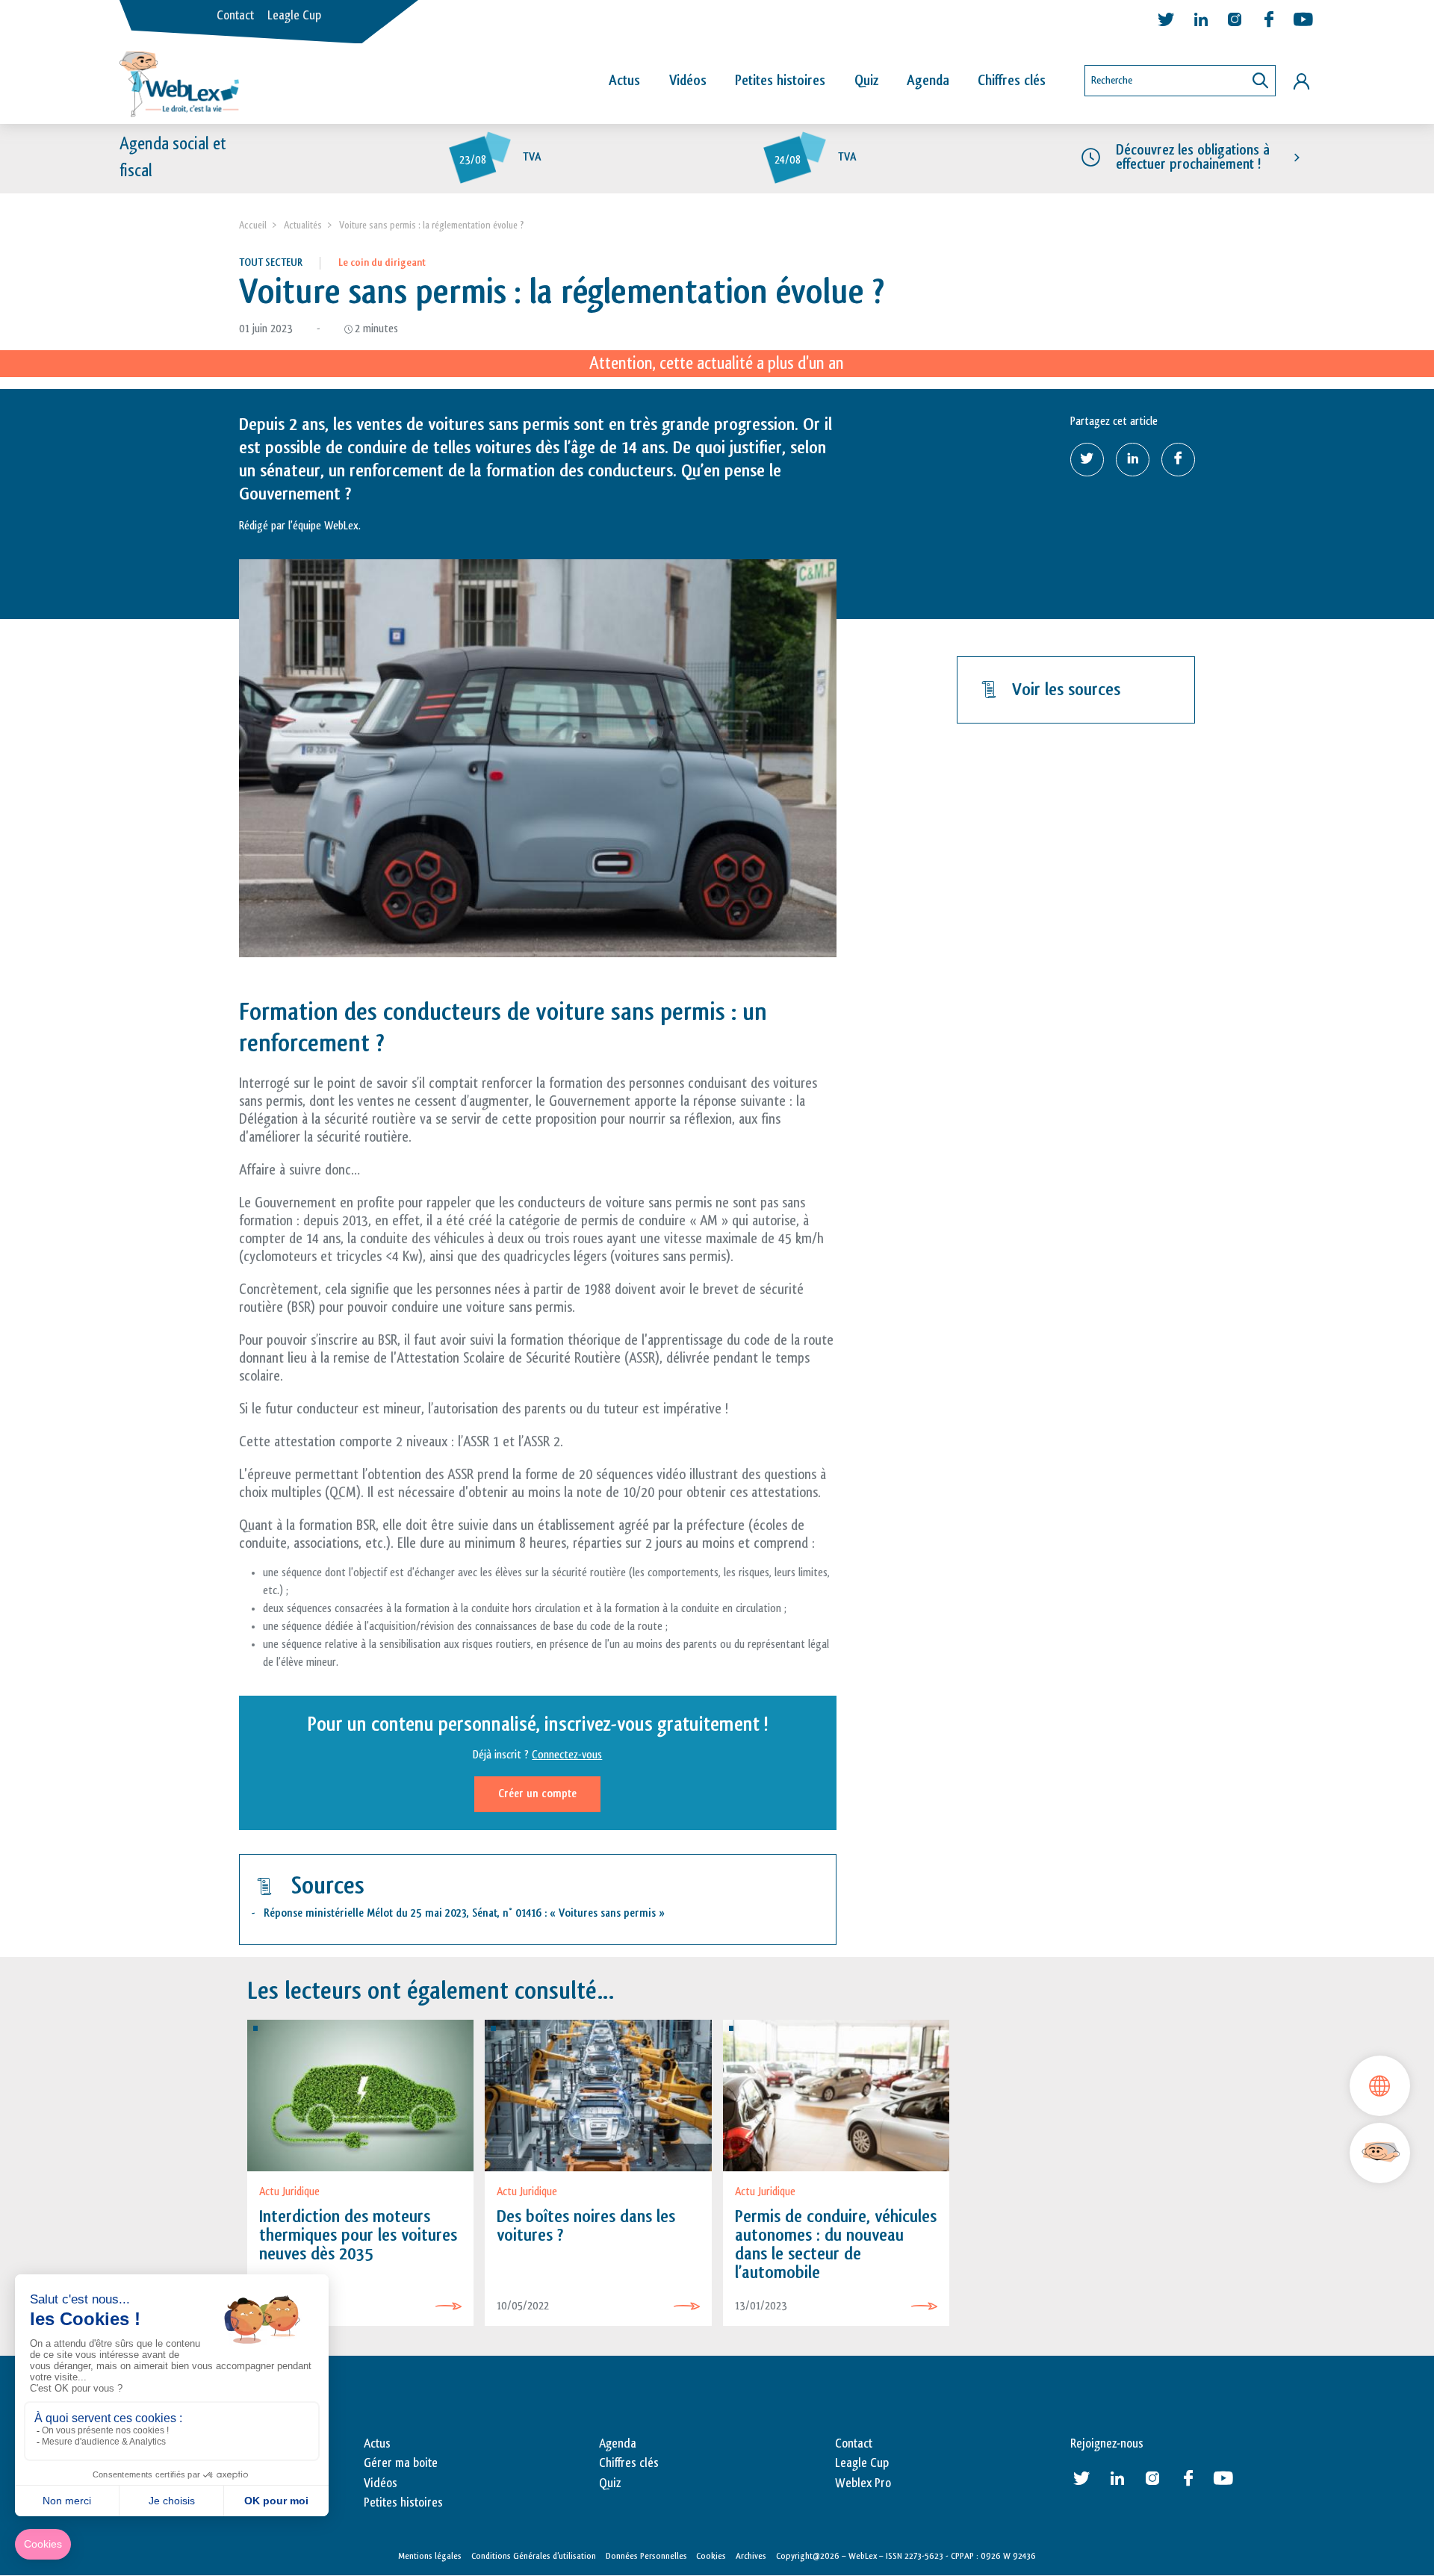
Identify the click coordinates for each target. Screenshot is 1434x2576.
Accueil (253, 225)
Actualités (303, 225)
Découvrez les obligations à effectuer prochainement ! (1193, 157)
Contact (235, 16)
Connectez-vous (567, 1755)
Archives (751, 2556)
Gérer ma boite (401, 2463)
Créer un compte (537, 1794)
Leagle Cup (294, 16)
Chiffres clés (1012, 81)
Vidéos (688, 81)
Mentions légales (430, 2556)
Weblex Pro (863, 2483)
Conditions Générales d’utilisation (534, 2556)
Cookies (711, 2556)
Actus (624, 81)
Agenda (928, 81)
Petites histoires (780, 81)
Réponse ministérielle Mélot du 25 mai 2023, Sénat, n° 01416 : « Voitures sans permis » (464, 1913)
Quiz (866, 81)
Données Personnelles (646, 2556)
